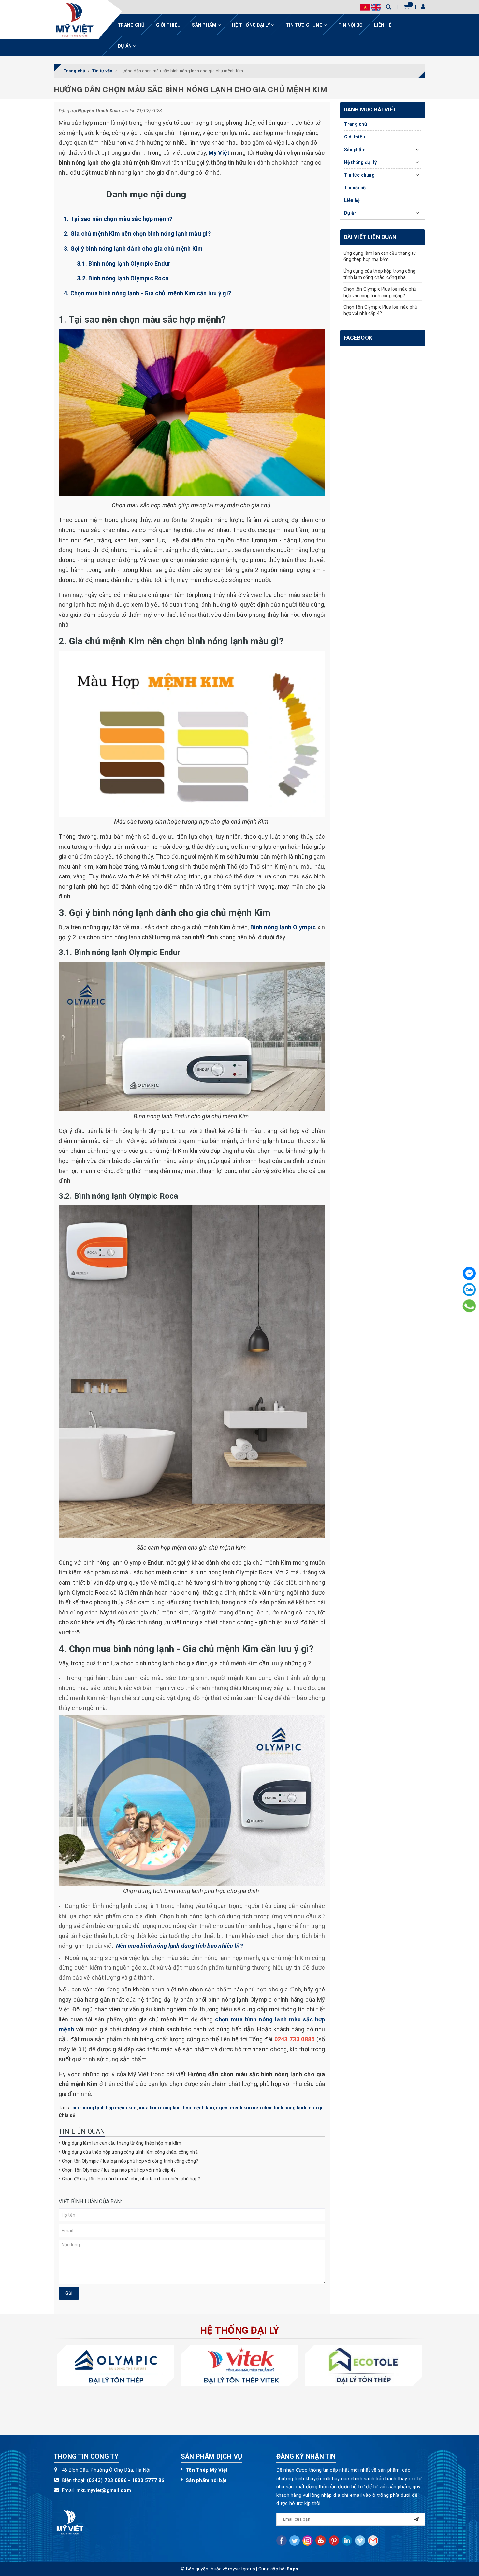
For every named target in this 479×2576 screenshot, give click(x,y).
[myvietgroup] (75, 20)
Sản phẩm (205, 25)
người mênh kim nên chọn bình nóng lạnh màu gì (269, 2108)
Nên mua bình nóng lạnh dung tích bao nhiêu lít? (180, 1946)
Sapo (292, 2569)
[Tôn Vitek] (239, 2366)
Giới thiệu (168, 25)
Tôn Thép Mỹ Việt (207, 2470)
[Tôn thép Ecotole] (363, 2366)
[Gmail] (373, 2540)
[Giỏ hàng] (406, 7)
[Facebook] (469, 1273)
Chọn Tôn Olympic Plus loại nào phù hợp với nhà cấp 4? (119, 2170)
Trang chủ (131, 25)
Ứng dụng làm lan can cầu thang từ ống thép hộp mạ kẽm (122, 2143)
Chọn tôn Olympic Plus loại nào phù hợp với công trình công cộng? (130, 2161)
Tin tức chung (305, 25)
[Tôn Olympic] (116, 2366)
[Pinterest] (334, 2540)
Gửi (69, 2293)
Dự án (125, 46)
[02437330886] (469, 1306)
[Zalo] (469, 1290)
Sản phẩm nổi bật (206, 2480)
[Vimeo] (360, 2540)
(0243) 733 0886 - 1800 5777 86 (126, 2480)
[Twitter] (295, 2540)
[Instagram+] (308, 2540)
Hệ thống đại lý (252, 25)
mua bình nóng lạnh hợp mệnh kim (176, 2108)
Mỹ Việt (219, 153)
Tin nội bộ (351, 25)
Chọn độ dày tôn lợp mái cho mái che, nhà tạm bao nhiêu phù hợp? (131, 2179)
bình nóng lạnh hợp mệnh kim (105, 2108)
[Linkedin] (347, 2540)
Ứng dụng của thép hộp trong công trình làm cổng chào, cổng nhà (130, 2152)
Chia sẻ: (68, 2115)
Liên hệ (383, 25)
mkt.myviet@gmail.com (104, 2490)
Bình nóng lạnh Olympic (283, 927)
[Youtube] (321, 2540)
